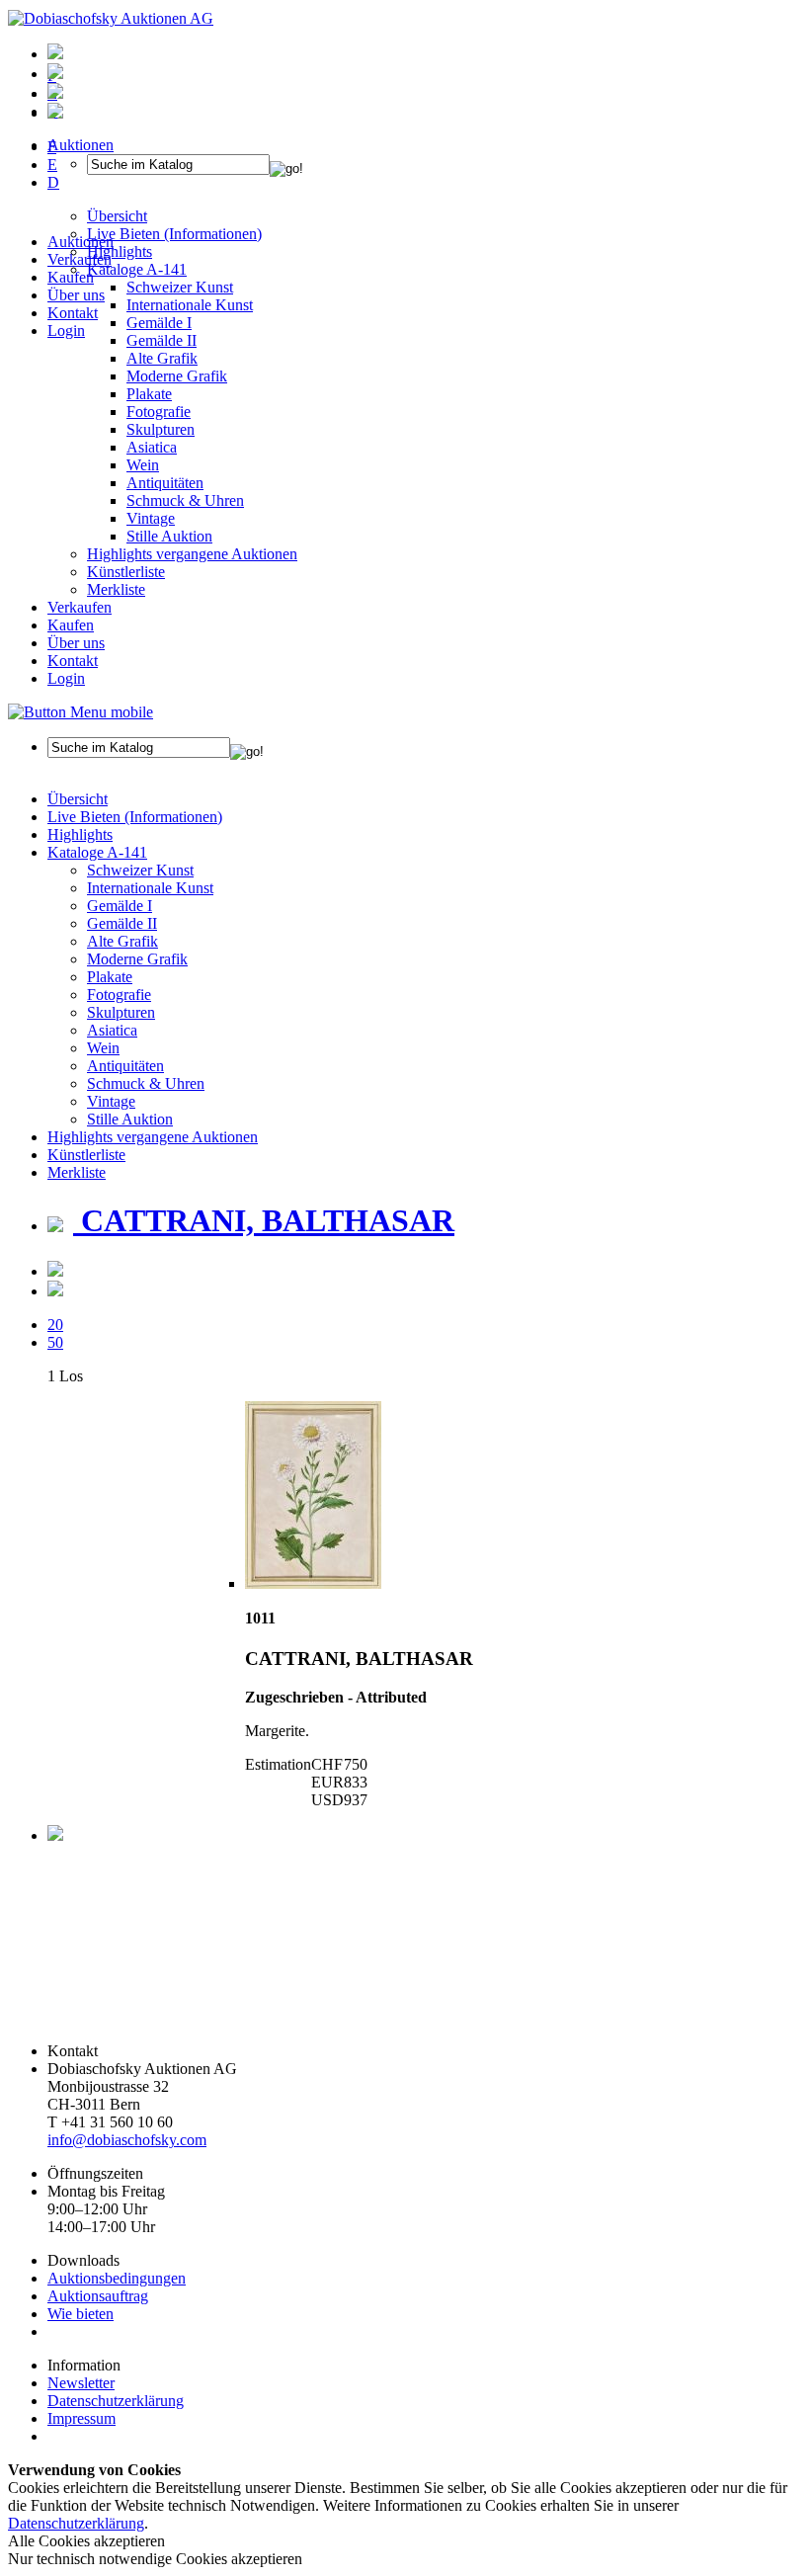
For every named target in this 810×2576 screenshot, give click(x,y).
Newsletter (81, 2383)
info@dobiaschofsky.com (127, 2140)
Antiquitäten (165, 483)
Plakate (149, 394)
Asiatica (152, 447)
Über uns (76, 295)
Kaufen (71, 277)
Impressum (81, 2418)
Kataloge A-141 (97, 852)
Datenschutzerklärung (116, 2401)
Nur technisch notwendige (155, 2559)
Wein (143, 465)
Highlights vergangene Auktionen (192, 554)
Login (66, 331)
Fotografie (159, 412)
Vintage (151, 518)
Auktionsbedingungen (117, 2278)
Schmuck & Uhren (185, 500)
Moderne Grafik (177, 376)
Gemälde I (120, 906)
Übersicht (78, 799)
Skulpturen (161, 429)
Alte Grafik (162, 358)
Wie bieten (81, 2314)
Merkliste (116, 589)
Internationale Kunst (150, 888)
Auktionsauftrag (98, 2296)
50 (55, 1342)
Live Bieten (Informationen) (135, 817)
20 (55, 1325)
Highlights (80, 834)
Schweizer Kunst (140, 870)
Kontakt (73, 313)
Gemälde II (162, 340)
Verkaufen (80, 259)
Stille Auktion (169, 536)
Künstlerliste (126, 572)
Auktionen (81, 242)
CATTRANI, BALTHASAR (264, 1220)
